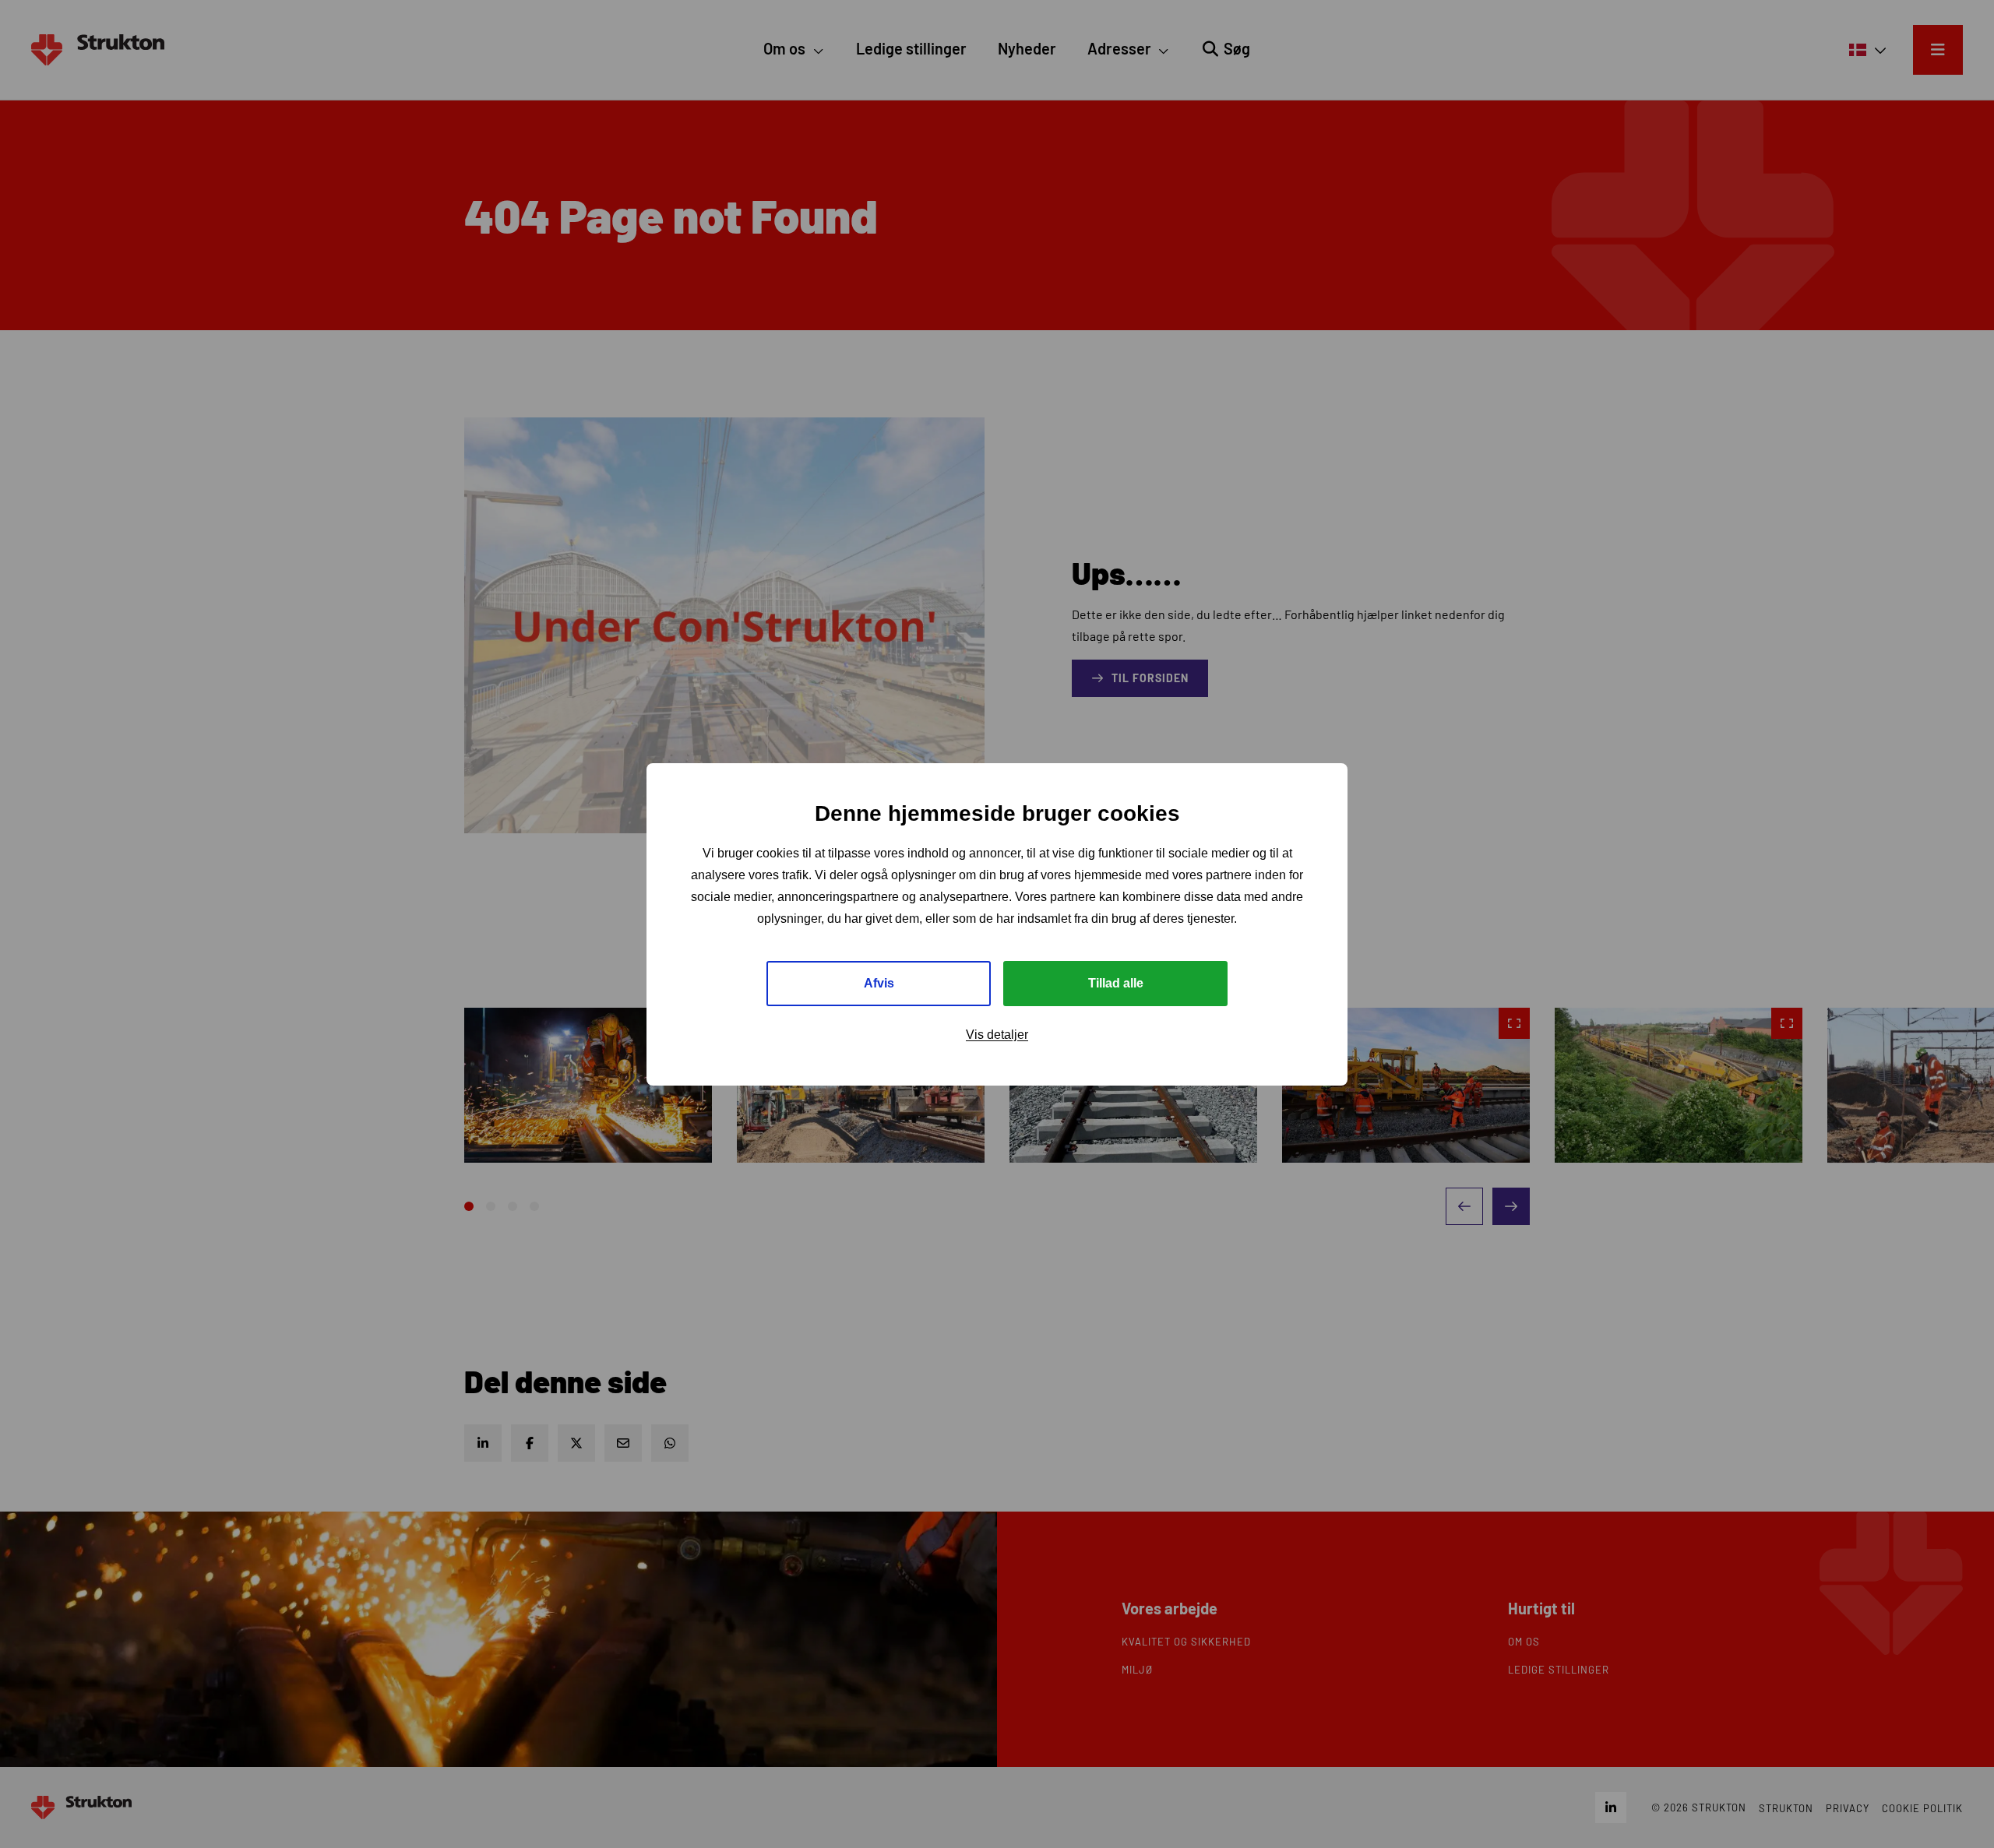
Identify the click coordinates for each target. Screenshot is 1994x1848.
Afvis (879, 982)
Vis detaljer (997, 1034)
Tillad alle (1116, 982)
